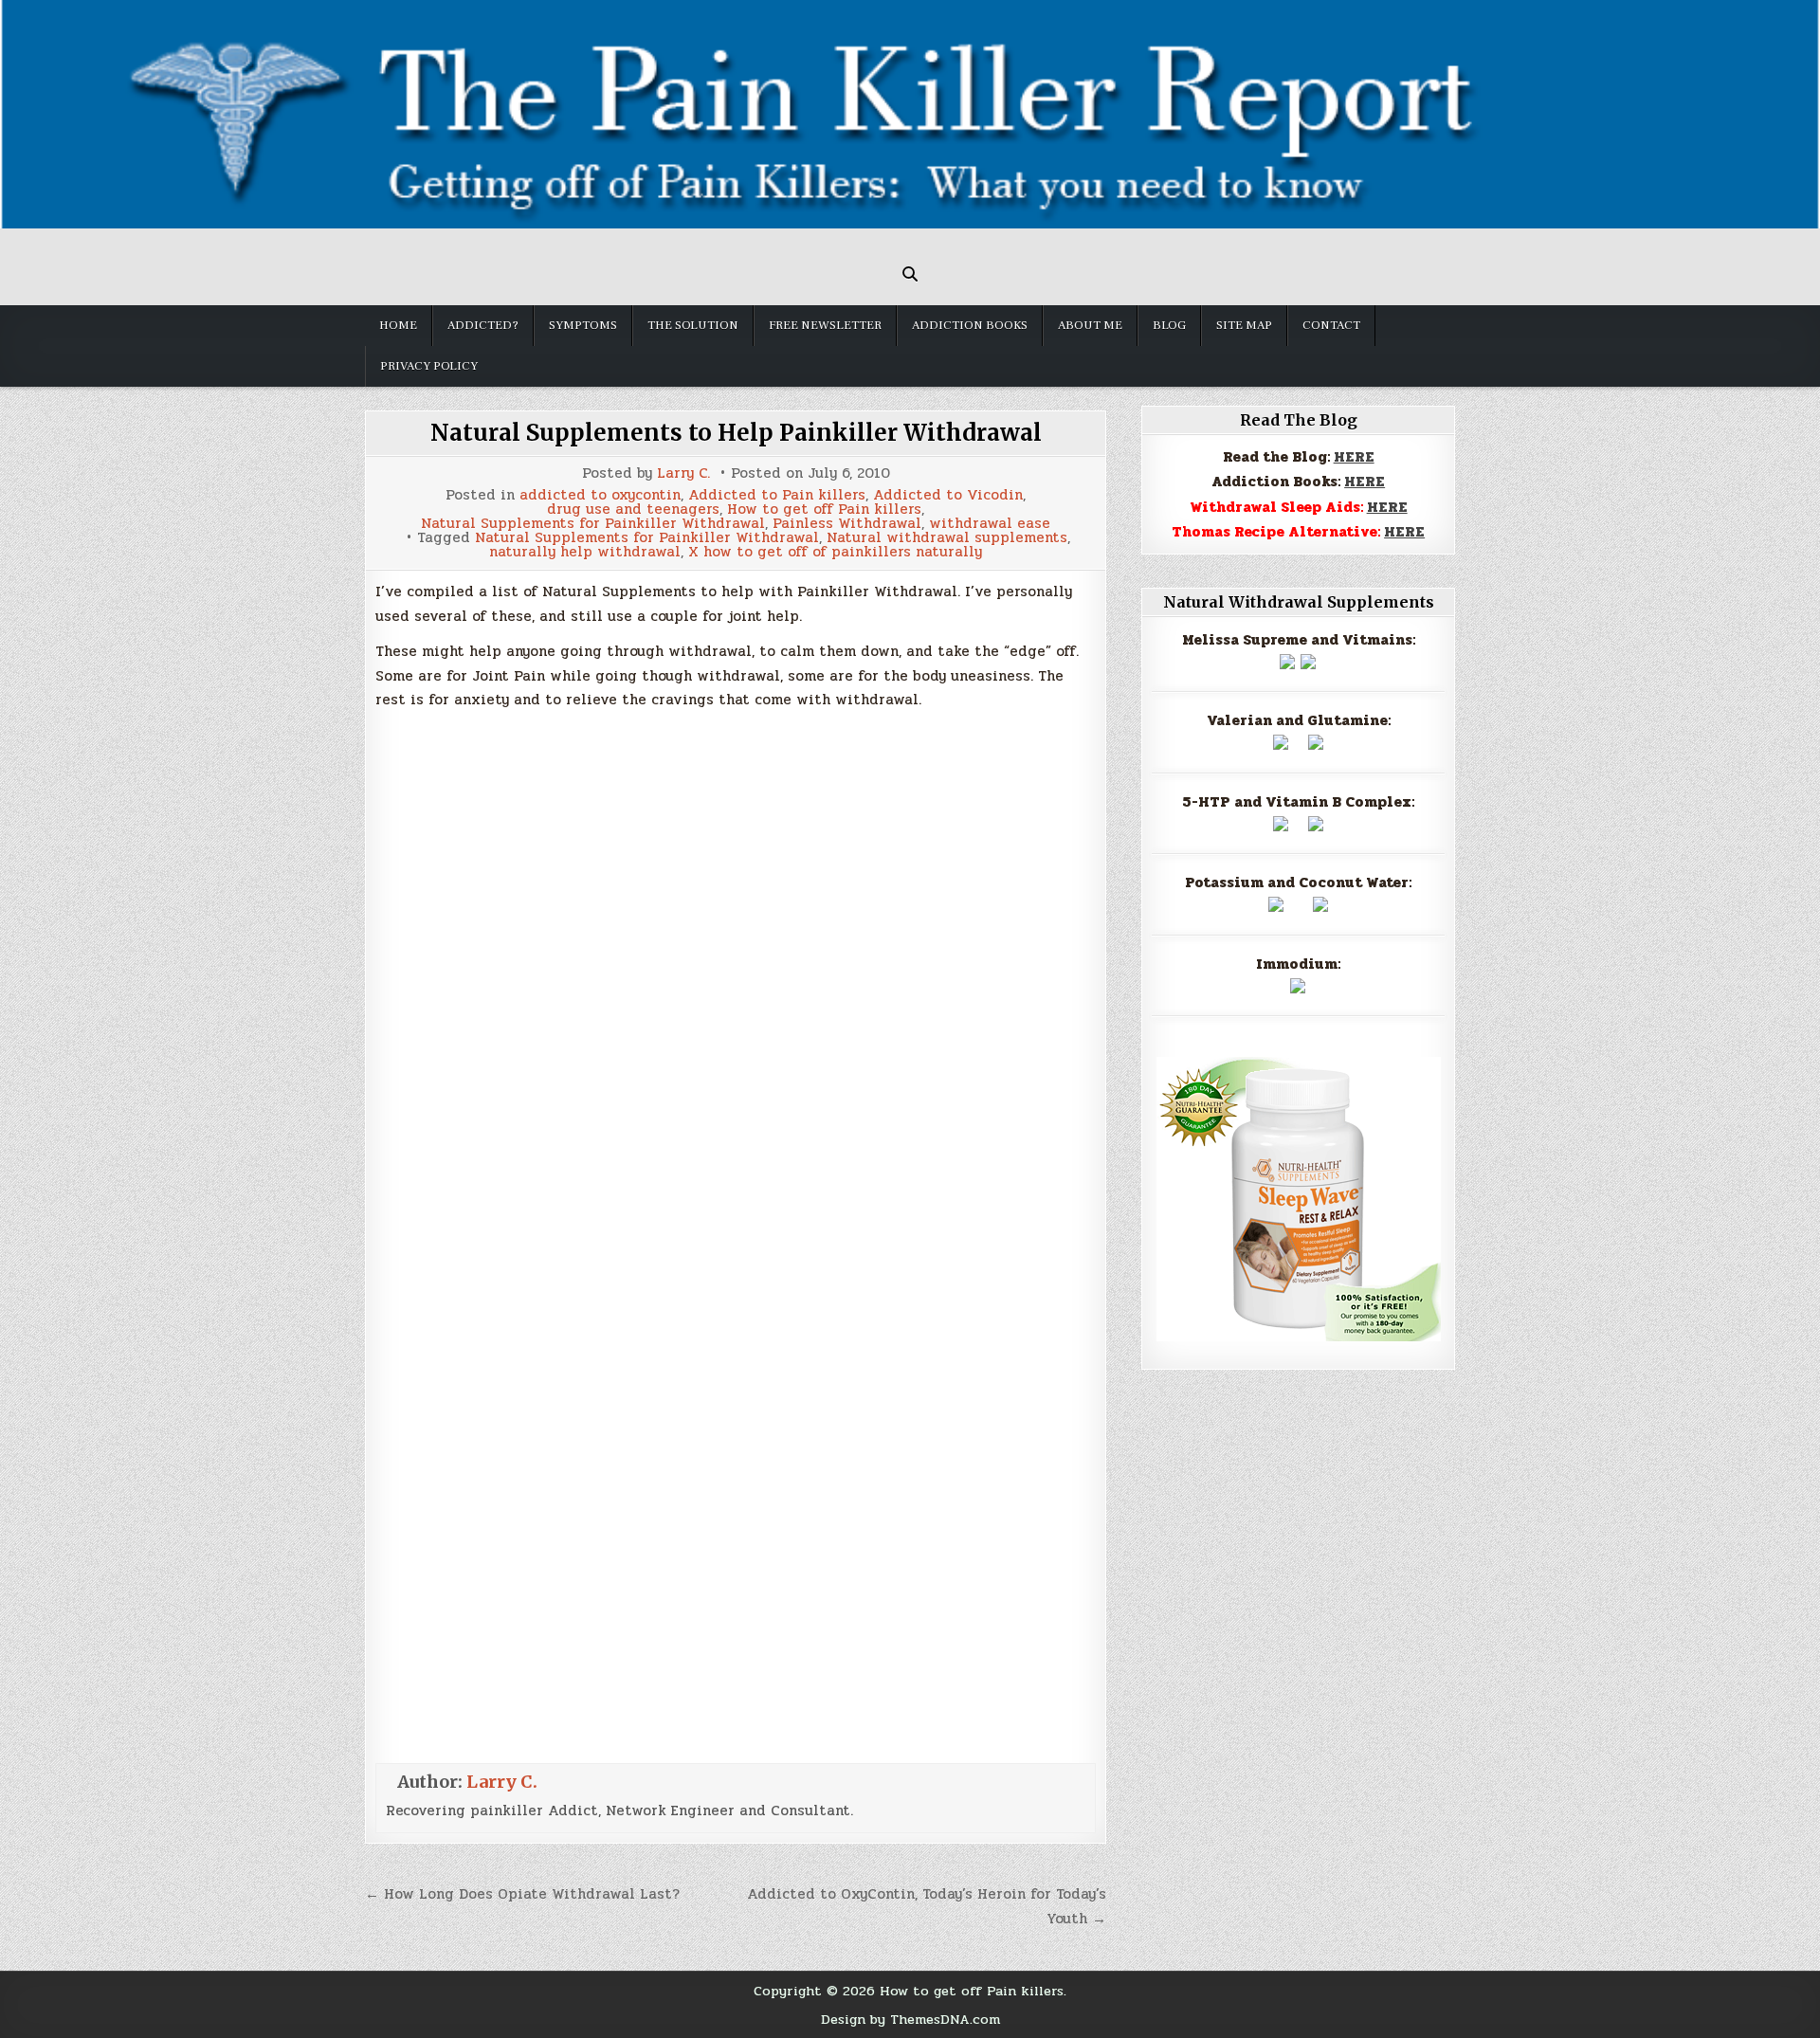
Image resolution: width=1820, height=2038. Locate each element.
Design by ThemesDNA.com (910, 2019)
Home (398, 325)
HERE (1354, 457)
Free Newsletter (825, 325)
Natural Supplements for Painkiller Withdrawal (593, 524)
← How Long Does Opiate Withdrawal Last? (522, 1894)
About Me (1090, 325)
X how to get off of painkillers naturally (835, 552)
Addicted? (483, 325)
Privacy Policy (429, 366)
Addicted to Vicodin (948, 495)
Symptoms (583, 325)
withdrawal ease (990, 524)
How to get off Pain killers (824, 509)
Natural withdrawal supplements (947, 538)
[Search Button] (910, 274)
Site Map (1244, 325)
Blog (1169, 325)
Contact (1331, 325)
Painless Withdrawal (847, 524)
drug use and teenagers (633, 509)
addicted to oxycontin (600, 495)
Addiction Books (970, 325)
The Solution (693, 325)
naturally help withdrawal (585, 552)
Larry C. (683, 473)
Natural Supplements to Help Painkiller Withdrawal (736, 433)
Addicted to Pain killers (777, 495)
